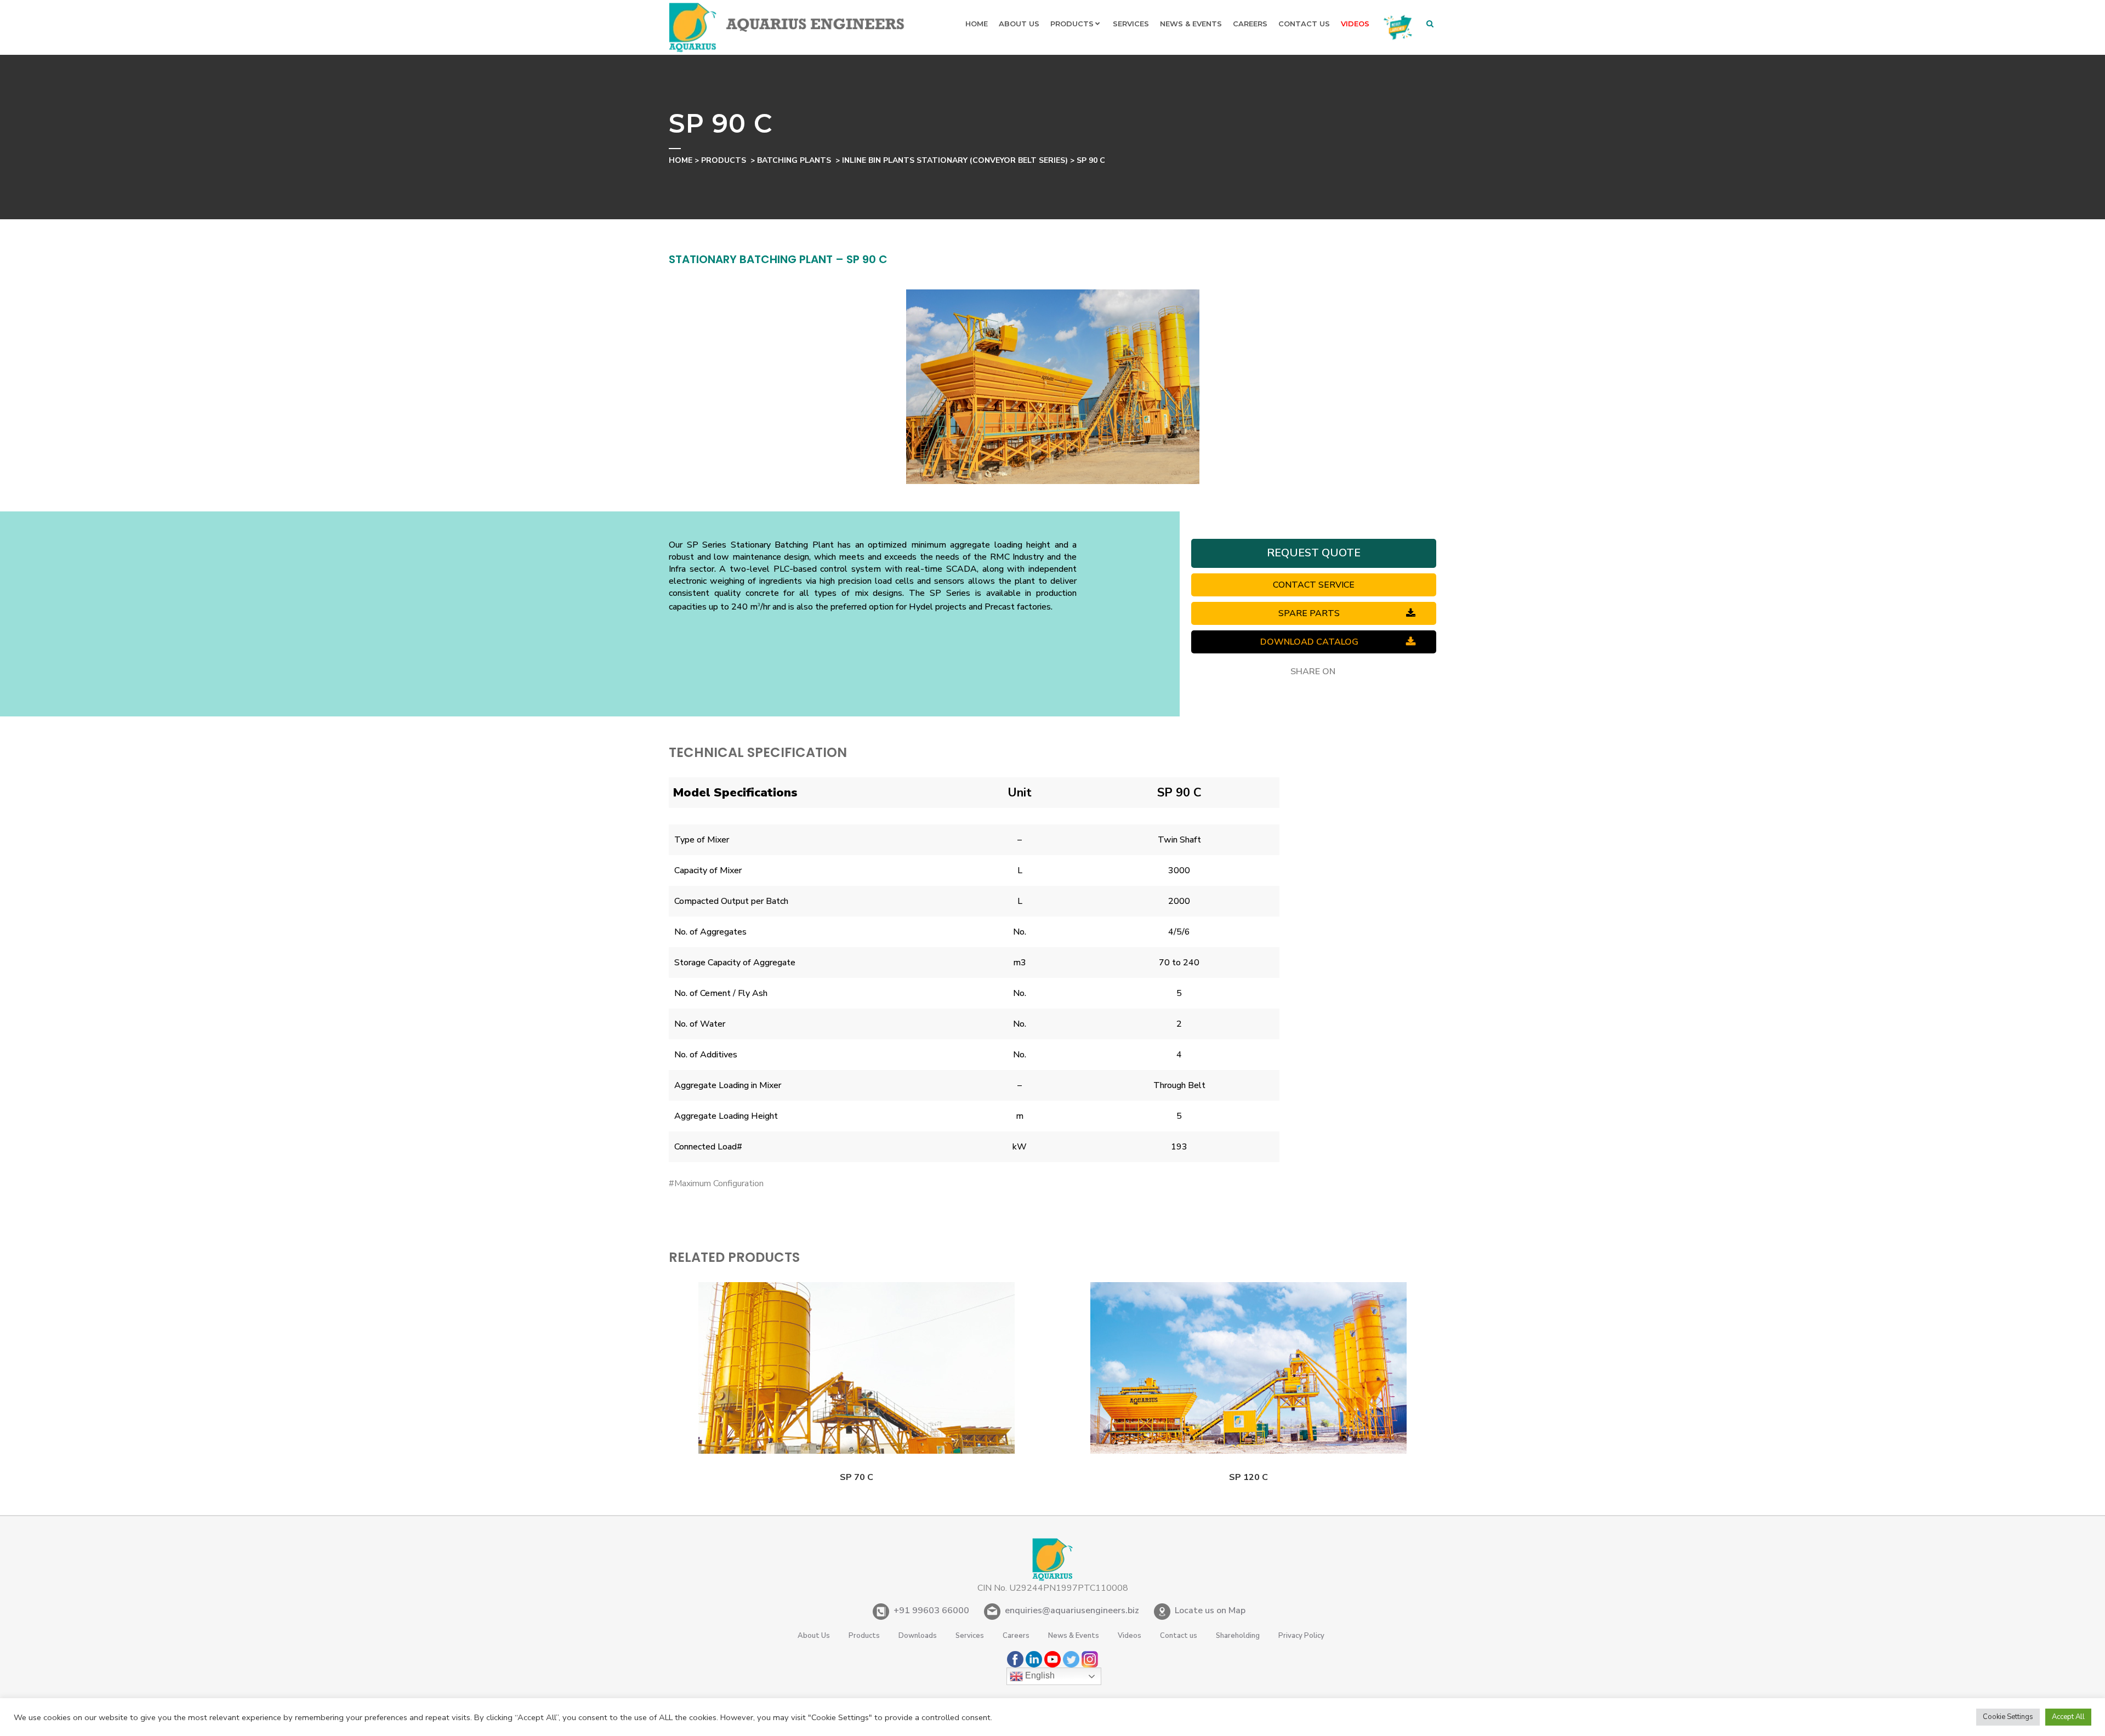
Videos (1130, 1636)
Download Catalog (1309, 642)
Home (681, 160)
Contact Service (1314, 585)
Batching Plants (794, 160)
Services (970, 1636)
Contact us (1179, 1636)
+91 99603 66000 (931, 1610)
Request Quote (1314, 553)
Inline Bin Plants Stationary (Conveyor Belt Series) (955, 160)
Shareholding (1238, 1636)
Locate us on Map (1210, 1610)
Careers (1016, 1636)
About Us (814, 1636)
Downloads (918, 1636)
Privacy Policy (1301, 1636)
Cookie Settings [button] (2008, 1717)
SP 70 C (857, 1477)
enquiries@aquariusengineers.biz (1072, 1610)
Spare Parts (1309, 613)
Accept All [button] (2068, 1717)
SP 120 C (1248, 1477)
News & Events (1074, 1636)
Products (724, 160)
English (1039, 1675)
